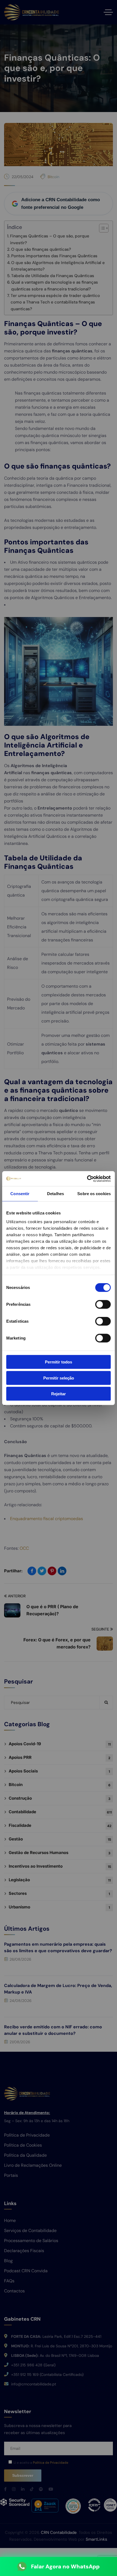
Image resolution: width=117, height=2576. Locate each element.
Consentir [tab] (20, 1194)
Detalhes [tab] (56, 1194)
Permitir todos (59, 1362)
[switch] (103, 1304)
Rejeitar (59, 1394)
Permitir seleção (59, 1378)
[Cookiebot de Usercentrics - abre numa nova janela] (87, 1179)
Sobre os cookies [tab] (94, 1194)
